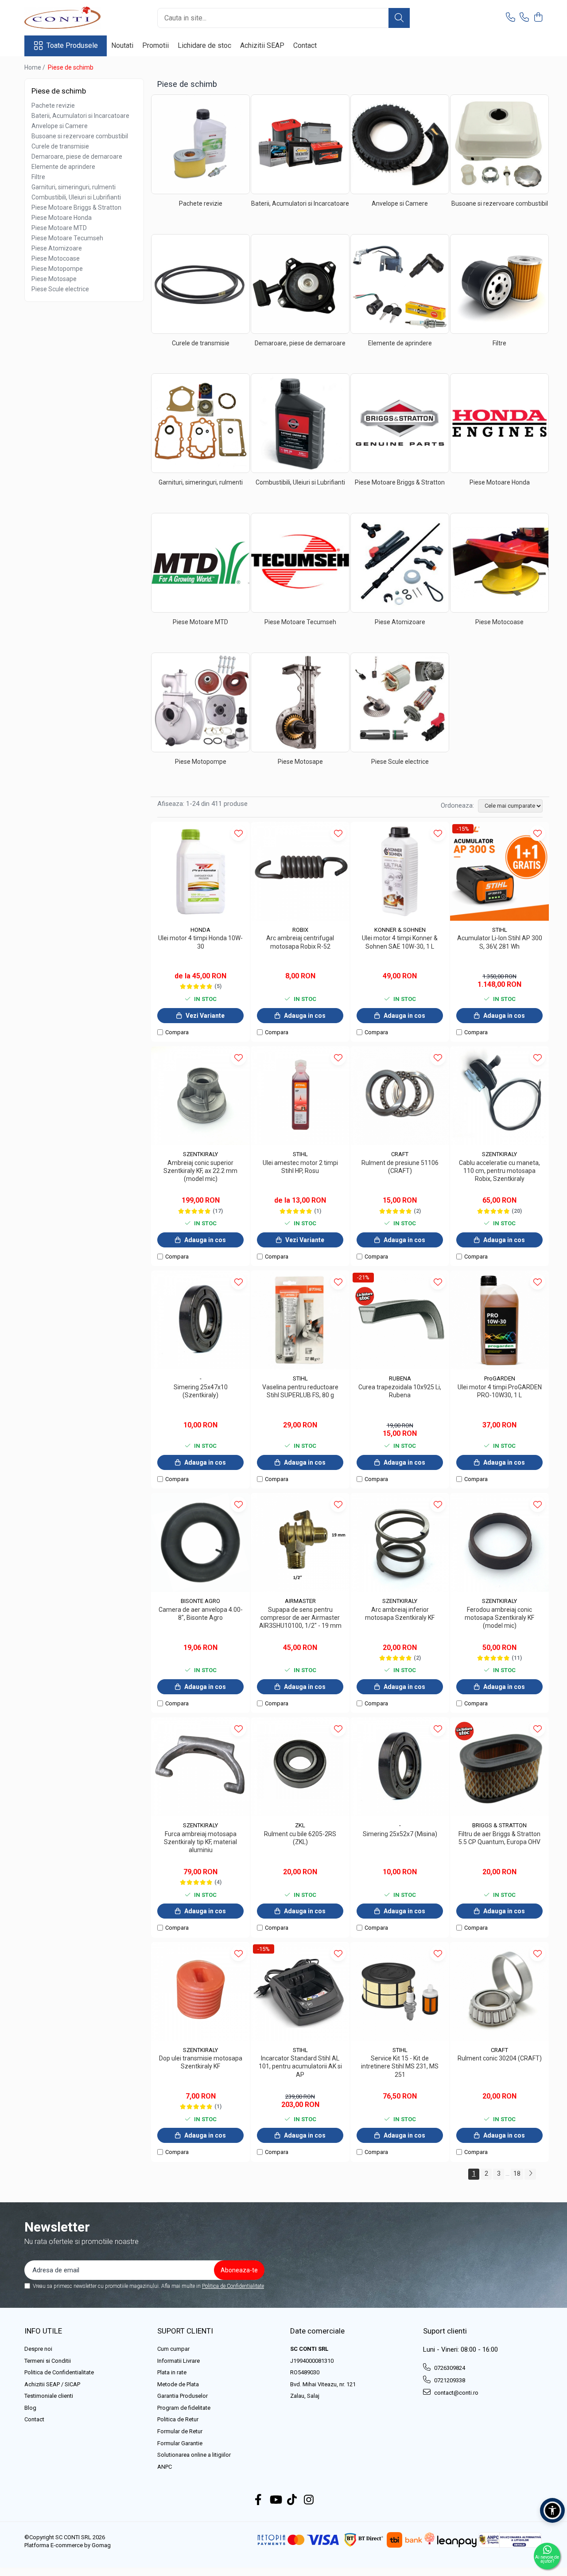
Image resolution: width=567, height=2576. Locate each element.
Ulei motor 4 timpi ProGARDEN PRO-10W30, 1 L (500, 1391)
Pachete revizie (53, 106)
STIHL (500, 930)
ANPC (165, 2467)
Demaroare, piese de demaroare (77, 156)
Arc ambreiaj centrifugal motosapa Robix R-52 (300, 942)
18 (517, 2173)
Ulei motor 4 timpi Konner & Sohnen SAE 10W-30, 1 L (400, 942)
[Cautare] (399, 18)
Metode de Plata (178, 2384)
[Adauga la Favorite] (239, 833)
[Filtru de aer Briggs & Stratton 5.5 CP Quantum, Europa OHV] (499, 1767)
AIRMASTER (300, 1601)
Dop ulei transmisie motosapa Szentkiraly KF (201, 2062)
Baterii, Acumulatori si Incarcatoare (80, 116)
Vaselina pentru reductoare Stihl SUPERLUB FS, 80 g (300, 1391)
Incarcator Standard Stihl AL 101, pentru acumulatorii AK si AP (300, 2066)
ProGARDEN (500, 1378)
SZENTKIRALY (200, 1154)
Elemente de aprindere (63, 167)
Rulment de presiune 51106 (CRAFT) (400, 1167)
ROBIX (300, 930)
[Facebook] (258, 2500)
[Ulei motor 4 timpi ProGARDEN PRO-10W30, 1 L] (499, 1320)
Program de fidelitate (184, 2408)
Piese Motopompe (57, 269)
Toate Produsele (72, 45)
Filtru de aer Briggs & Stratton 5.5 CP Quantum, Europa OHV (499, 1838)
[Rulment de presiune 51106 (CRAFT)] (400, 1096)
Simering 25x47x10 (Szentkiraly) (201, 1391)
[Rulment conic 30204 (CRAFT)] (499, 1992)
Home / (35, 67)
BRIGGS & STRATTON (499, 1825)
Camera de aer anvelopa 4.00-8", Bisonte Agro (201, 1614)
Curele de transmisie (60, 146)
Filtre (38, 177)
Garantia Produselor (183, 2396)
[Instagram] (309, 2500)
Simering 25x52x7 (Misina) (400, 1834)
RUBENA (400, 1378)
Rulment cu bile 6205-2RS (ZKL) (300, 1838)
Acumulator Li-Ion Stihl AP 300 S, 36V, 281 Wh (500, 942)
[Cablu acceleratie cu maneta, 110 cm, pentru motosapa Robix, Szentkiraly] (499, 1096)
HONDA (200, 930)
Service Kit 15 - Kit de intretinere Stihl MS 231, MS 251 (400, 2066)
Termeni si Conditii (48, 2361)
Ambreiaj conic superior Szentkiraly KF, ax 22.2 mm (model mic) (200, 1171)
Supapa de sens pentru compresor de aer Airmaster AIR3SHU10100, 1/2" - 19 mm (300, 1618)
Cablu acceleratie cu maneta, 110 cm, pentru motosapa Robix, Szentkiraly (499, 1171)
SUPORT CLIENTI (185, 2331)
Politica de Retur (178, 2419)
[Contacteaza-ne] (511, 18)
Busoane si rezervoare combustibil (80, 136)
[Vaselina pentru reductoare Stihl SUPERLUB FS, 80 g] (300, 1320)
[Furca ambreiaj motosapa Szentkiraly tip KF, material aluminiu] (200, 1767)
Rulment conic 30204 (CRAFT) (500, 2058)
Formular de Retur (180, 2431)
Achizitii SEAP (262, 45)
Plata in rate (172, 2372)
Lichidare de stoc (204, 45)
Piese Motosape (54, 279)
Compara (177, 1032)
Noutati (122, 45)
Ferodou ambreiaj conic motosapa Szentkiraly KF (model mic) (499, 1618)
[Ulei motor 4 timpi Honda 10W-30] (200, 871)
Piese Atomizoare (57, 248)
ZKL (300, 1825)
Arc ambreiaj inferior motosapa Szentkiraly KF (400, 1614)
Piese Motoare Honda (62, 218)
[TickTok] (292, 2500)
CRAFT (400, 1154)
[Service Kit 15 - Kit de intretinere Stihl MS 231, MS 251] (400, 1992)
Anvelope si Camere (60, 126)
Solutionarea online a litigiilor (194, 2455)
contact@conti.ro (456, 2393)
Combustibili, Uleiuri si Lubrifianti (76, 197)
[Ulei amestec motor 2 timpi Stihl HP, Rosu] (300, 1096)
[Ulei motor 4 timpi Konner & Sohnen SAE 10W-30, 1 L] (400, 871)
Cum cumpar (173, 2349)
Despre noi (38, 2349)
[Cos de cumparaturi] (538, 18)
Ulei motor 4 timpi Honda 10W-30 (200, 942)
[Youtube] (275, 2500)
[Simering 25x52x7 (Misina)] (400, 1767)
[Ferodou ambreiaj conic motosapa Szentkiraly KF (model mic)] (499, 1542)
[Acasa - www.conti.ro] (69, 18)
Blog (30, 2408)
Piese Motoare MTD (59, 228)
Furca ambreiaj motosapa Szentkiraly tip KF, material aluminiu (200, 1842)
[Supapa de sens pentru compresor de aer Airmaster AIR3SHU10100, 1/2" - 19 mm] (300, 1542)
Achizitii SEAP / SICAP (52, 2384)
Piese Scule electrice (60, 289)
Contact (305, 45)
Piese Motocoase (56, 258)
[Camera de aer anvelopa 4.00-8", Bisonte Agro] (200, 1542)
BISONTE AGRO (200, 1601)
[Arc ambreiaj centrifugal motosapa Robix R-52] (300, 871)
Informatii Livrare (179, 2361)
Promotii (155, 45)
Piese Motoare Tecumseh (67, 238)
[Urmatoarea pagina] (530, 2174)
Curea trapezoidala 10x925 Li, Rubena (400, 1391)
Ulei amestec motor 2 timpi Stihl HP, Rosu (300, 1167)
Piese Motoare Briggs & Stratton (76, 207)
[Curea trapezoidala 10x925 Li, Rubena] (400, 1320)
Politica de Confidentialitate (233, 2286)
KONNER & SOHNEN (400, 930)
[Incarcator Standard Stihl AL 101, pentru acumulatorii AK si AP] (300, 1992)
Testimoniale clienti (49, 2396)
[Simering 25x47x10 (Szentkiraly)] (200, 1320)
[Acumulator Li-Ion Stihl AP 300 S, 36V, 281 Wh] (499, 871)
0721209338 (449, 2380)
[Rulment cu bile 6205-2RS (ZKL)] (300, 1767)
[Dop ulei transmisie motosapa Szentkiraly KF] (200, 1992)
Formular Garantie (180, 2443)
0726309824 (449, 2368)
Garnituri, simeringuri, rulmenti (74, 187)
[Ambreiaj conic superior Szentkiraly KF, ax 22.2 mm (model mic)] (200, 1096)
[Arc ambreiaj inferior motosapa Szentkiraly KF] (400, 1542)
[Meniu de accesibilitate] (552, 2510)
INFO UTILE (43, 2331)
